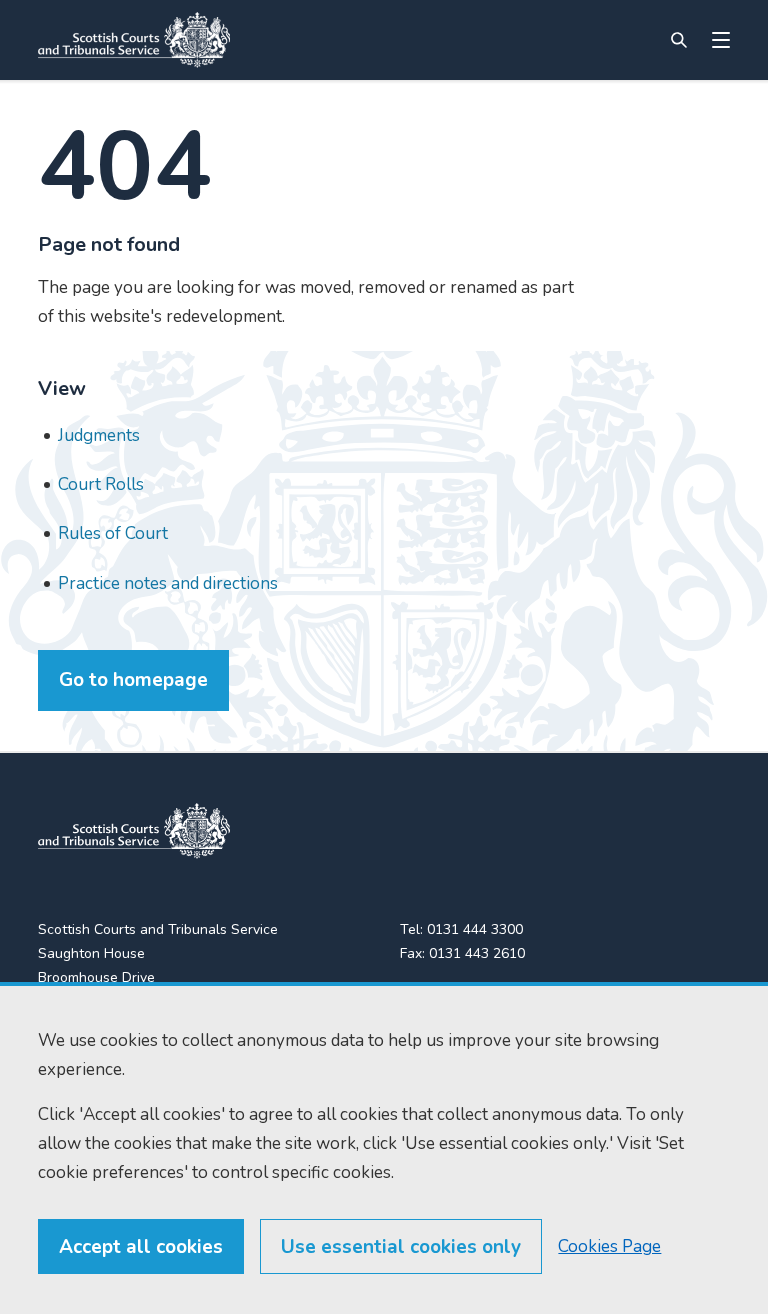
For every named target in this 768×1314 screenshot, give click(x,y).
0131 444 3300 (475, 929)
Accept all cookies (141, 1247)
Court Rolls (101, 484)
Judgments (99, 435)
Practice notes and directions (168, 583)
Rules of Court (113, 533)
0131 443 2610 (477, 953)
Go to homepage (133, 680)
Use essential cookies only (401, 1247)
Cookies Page (609, 1246)
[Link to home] (134, 40)
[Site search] (679, 40)
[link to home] (134, 831)
